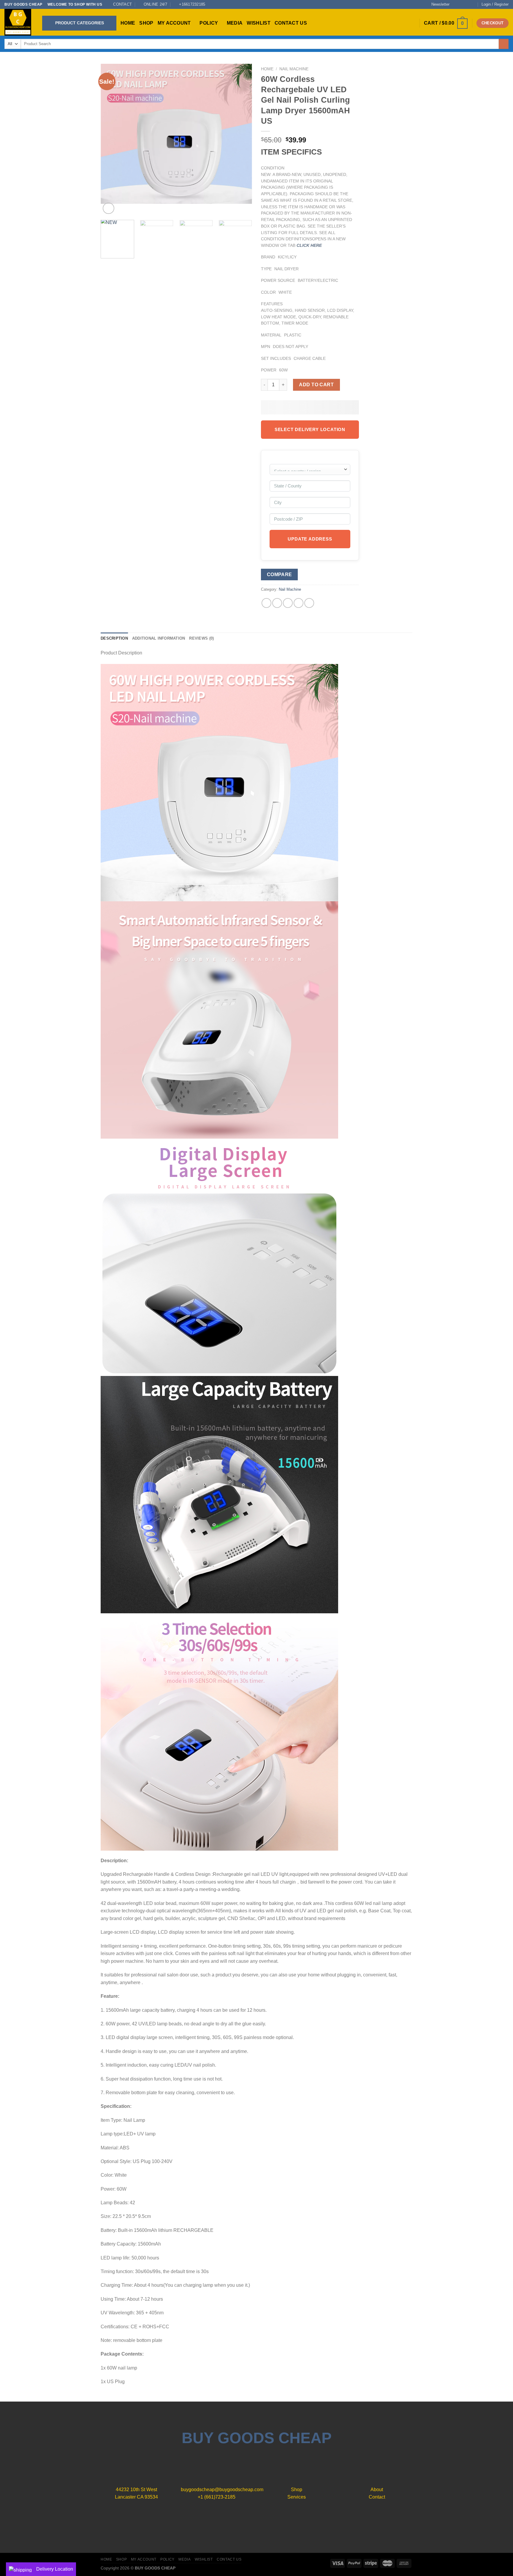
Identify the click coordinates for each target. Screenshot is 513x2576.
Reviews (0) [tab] (201, 638)
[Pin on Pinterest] (299, 603)
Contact (377, 2497)
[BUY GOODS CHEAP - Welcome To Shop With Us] (19, 22)
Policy (209, 23)
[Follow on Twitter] (467, 4)
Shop (146, 23)
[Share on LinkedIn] (309, 603)
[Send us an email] (473, 4)
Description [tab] (114, 638)
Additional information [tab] (159, 638)
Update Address (310, 539)
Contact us (291, 23)
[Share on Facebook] (266, 603)
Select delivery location (310, 429)
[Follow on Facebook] (456, 4)
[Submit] (504, 44)
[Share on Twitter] (277, 603)
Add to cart (316, 385)
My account (174, 23)
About (377, 2490)
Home (128, 23)
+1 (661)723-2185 (217, 2497)
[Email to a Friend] (288, 603)
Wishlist (259, 23)
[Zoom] (109, 208)
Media (235, 23)
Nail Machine (294, 69)
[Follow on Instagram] (461, 4)
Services (297, 2497)
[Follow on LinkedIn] (271, 2521)
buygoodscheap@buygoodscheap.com (222, 2490)
